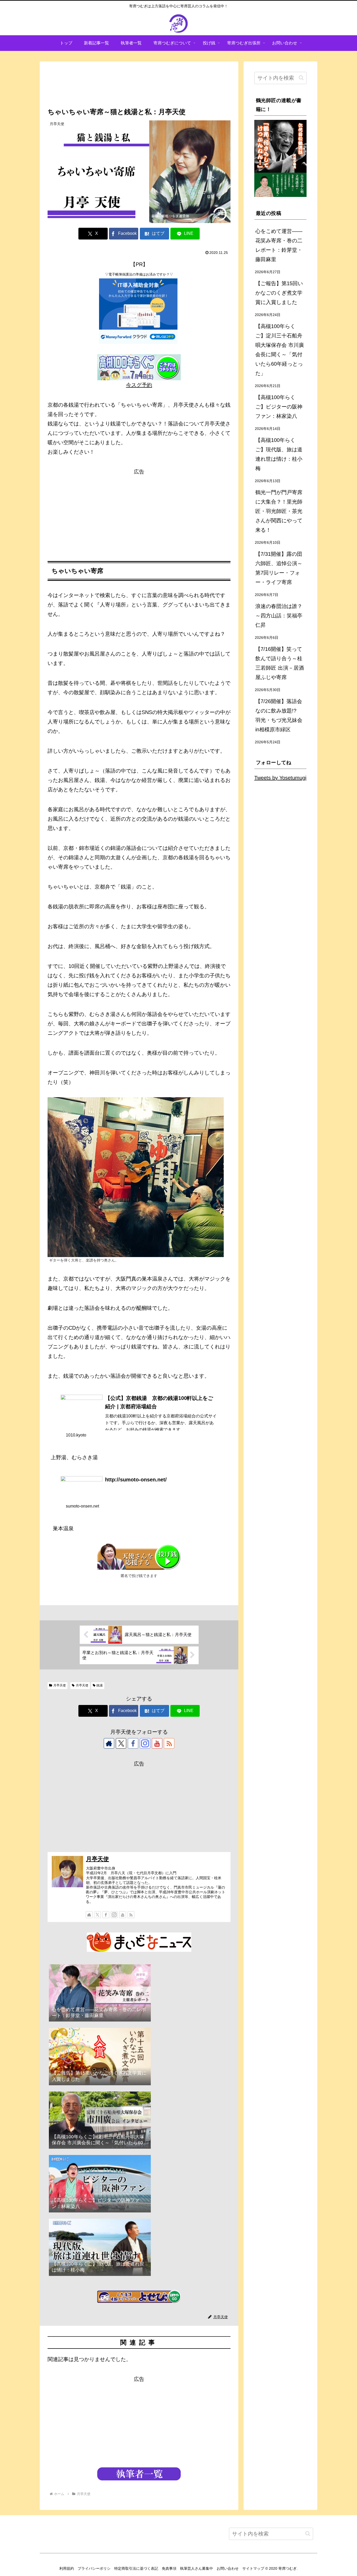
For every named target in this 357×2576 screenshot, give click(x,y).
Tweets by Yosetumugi (280, 778)
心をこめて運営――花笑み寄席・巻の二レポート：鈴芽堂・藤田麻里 (279, 245)
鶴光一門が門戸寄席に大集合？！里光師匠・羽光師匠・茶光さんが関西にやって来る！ (279, 511)
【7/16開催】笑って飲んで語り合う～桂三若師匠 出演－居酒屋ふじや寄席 (280, 663)
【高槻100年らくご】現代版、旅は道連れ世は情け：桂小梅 (279, 454)
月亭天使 (60, 1685)
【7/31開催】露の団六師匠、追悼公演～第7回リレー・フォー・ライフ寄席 (279, 568)
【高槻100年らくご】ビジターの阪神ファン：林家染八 (279, 407)
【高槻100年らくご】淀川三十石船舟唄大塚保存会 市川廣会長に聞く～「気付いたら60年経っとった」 (280, 350)
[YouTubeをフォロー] (157, 1743)
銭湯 (100, 1685)
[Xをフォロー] (121, 1743)
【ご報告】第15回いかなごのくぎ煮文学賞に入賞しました (279, 293)
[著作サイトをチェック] (109, 1743)
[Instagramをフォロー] (145, 1743)
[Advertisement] (139, 84)
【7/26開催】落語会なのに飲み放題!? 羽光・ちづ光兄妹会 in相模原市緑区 (279, 715)
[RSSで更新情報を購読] (169, 1743)
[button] (301, 78)
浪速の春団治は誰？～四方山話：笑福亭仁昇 (279, 616)
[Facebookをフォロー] (133, 1743)
